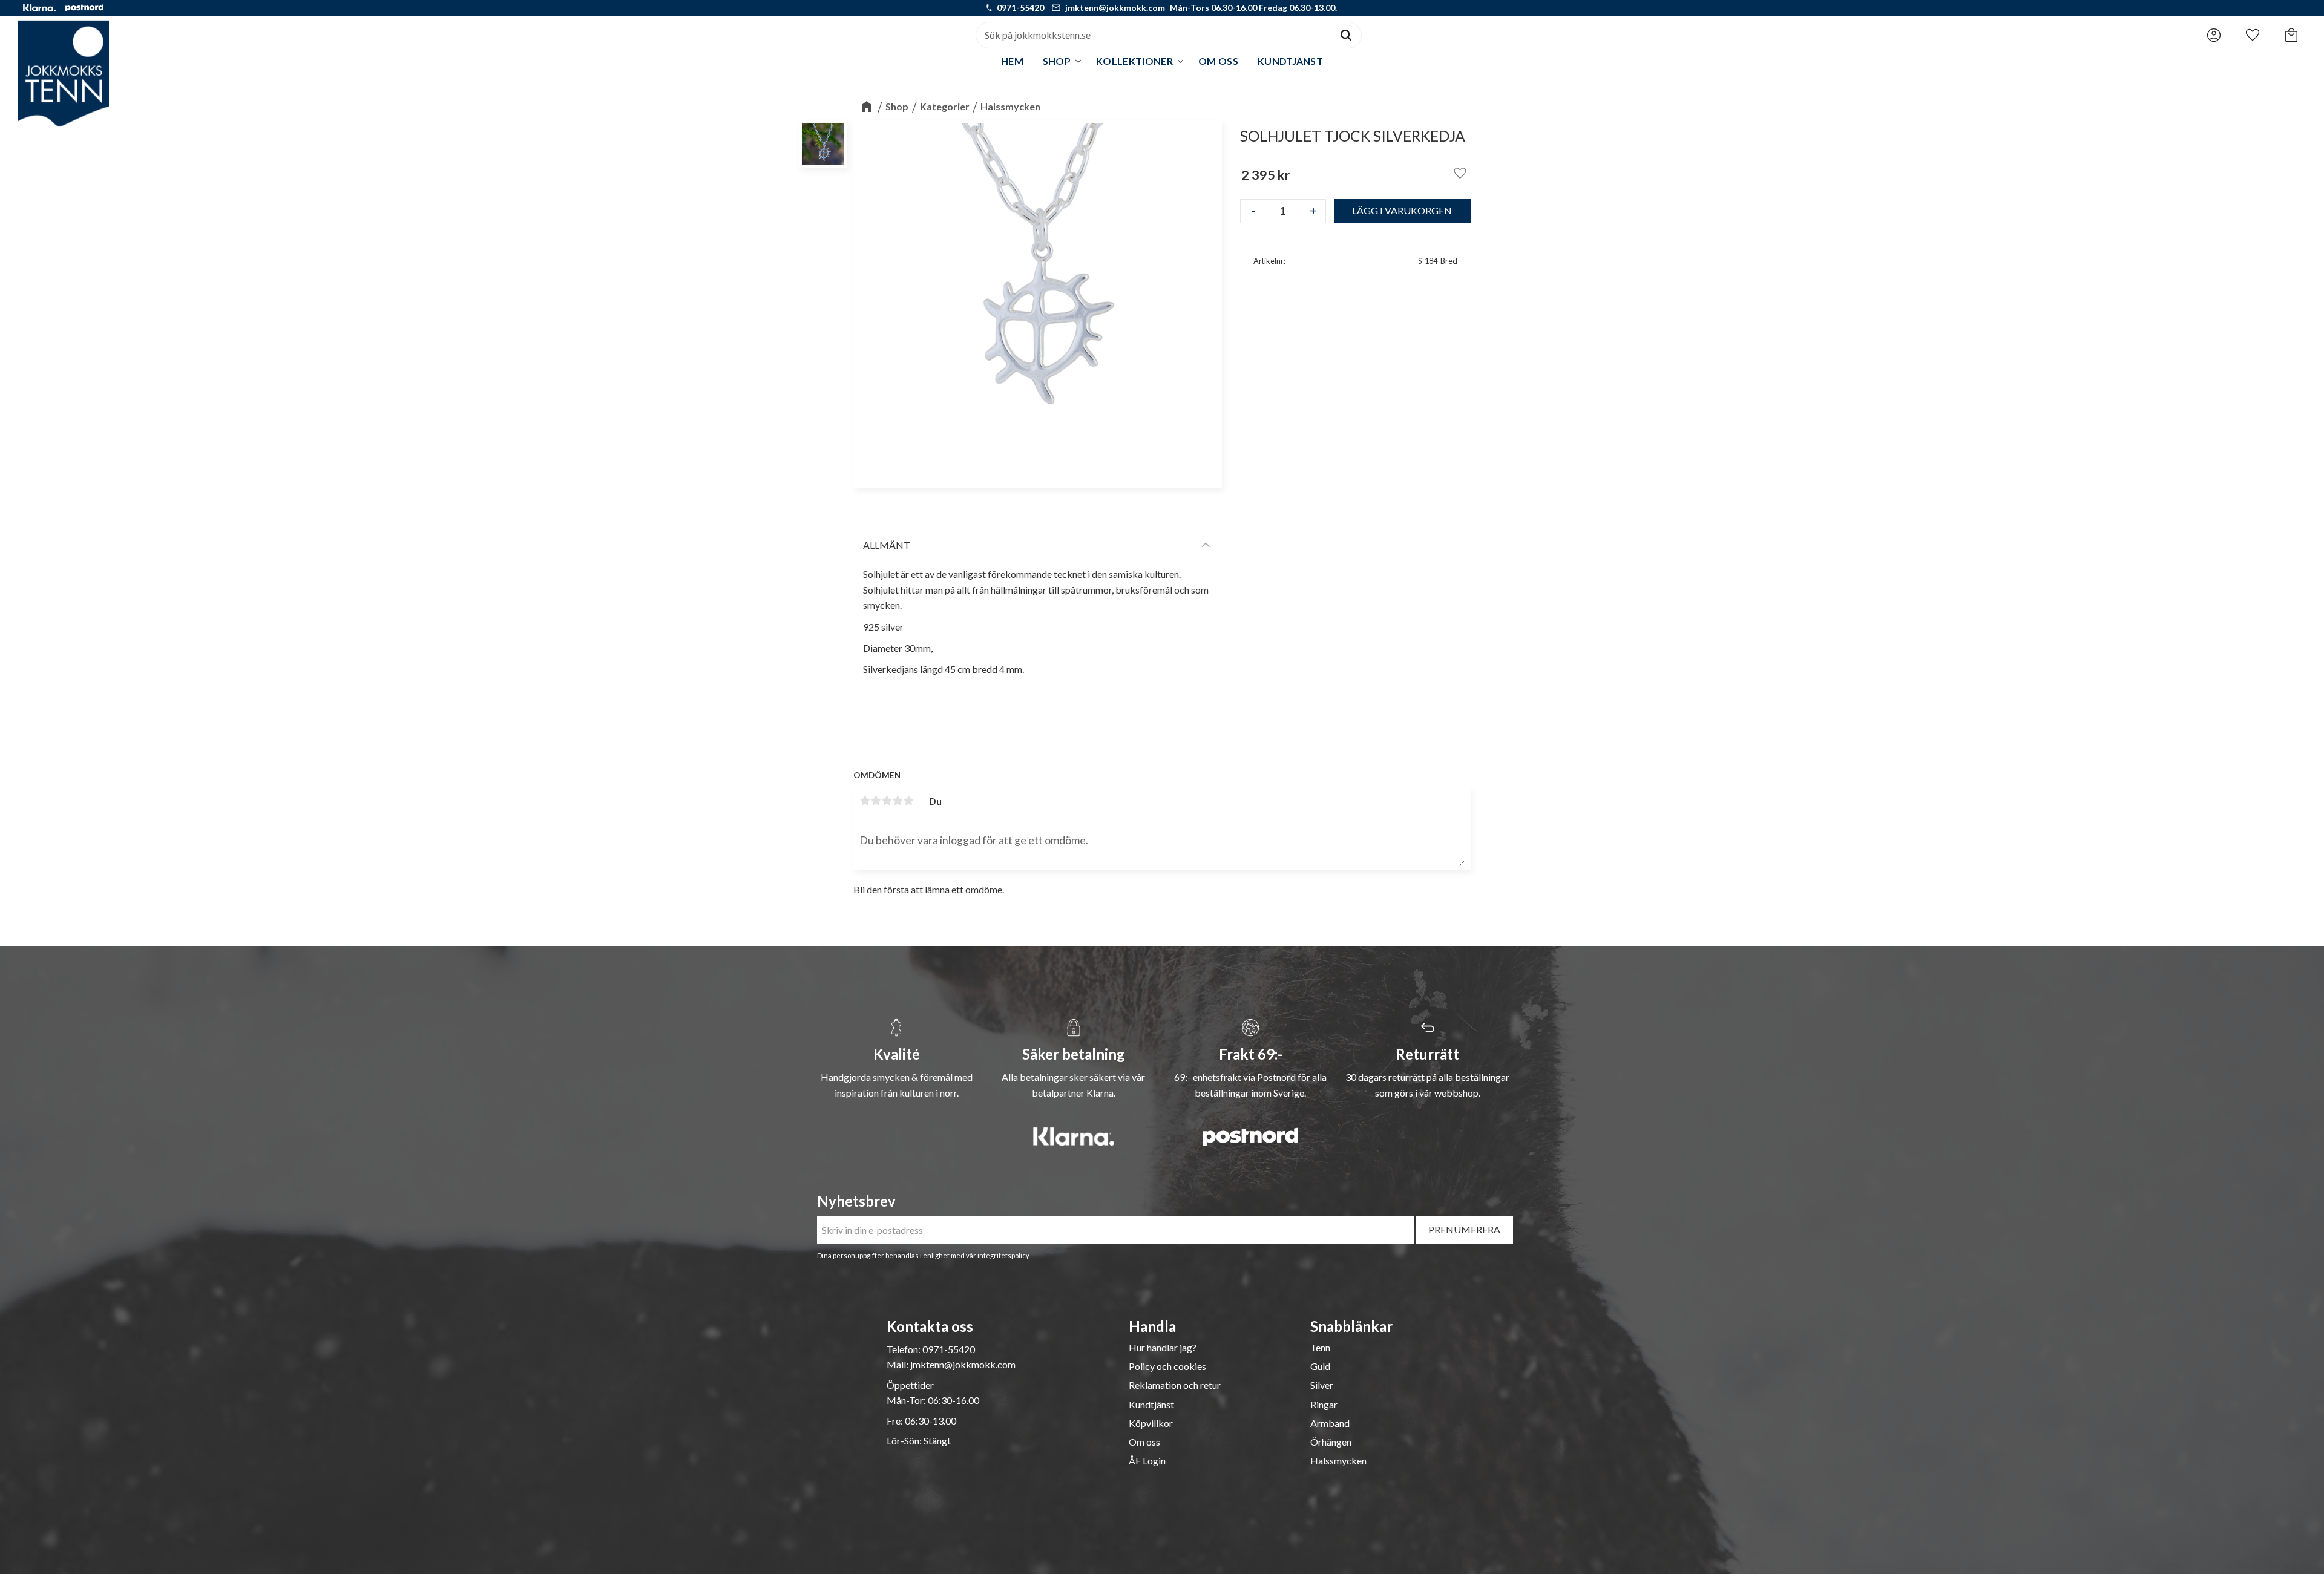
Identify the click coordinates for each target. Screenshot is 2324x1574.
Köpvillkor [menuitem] (1151, 1423)
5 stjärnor (908, 801)
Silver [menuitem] (1322, 1385)
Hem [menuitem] (1012, 61)
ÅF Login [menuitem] (1147, 1461)
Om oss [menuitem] (1218, 61)
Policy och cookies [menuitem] (1167, 1366)
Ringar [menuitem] (1324, 1405)
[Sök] (1346, 35)
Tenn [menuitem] (1320, 1348)
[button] (2253, 32)
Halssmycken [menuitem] (1338, 1461)
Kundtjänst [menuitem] (1290, 61)
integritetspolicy (1003, 1255)
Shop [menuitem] (1057, 61)
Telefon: (904, 1349)
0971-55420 (1020, 8)
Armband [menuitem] (1330, 1423)
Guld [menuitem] (1320, 1366)
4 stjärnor (898, 801)
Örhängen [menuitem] (1331, 1442)
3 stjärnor (887, 801)
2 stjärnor (876, 801)
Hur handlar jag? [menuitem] (1163, 1348)
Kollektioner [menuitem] (1134, 61)
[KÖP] (1403, 211)
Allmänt (887, 545)
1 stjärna (865, 801)
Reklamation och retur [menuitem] (1175, 1385)
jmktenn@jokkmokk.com (1115, 8)
